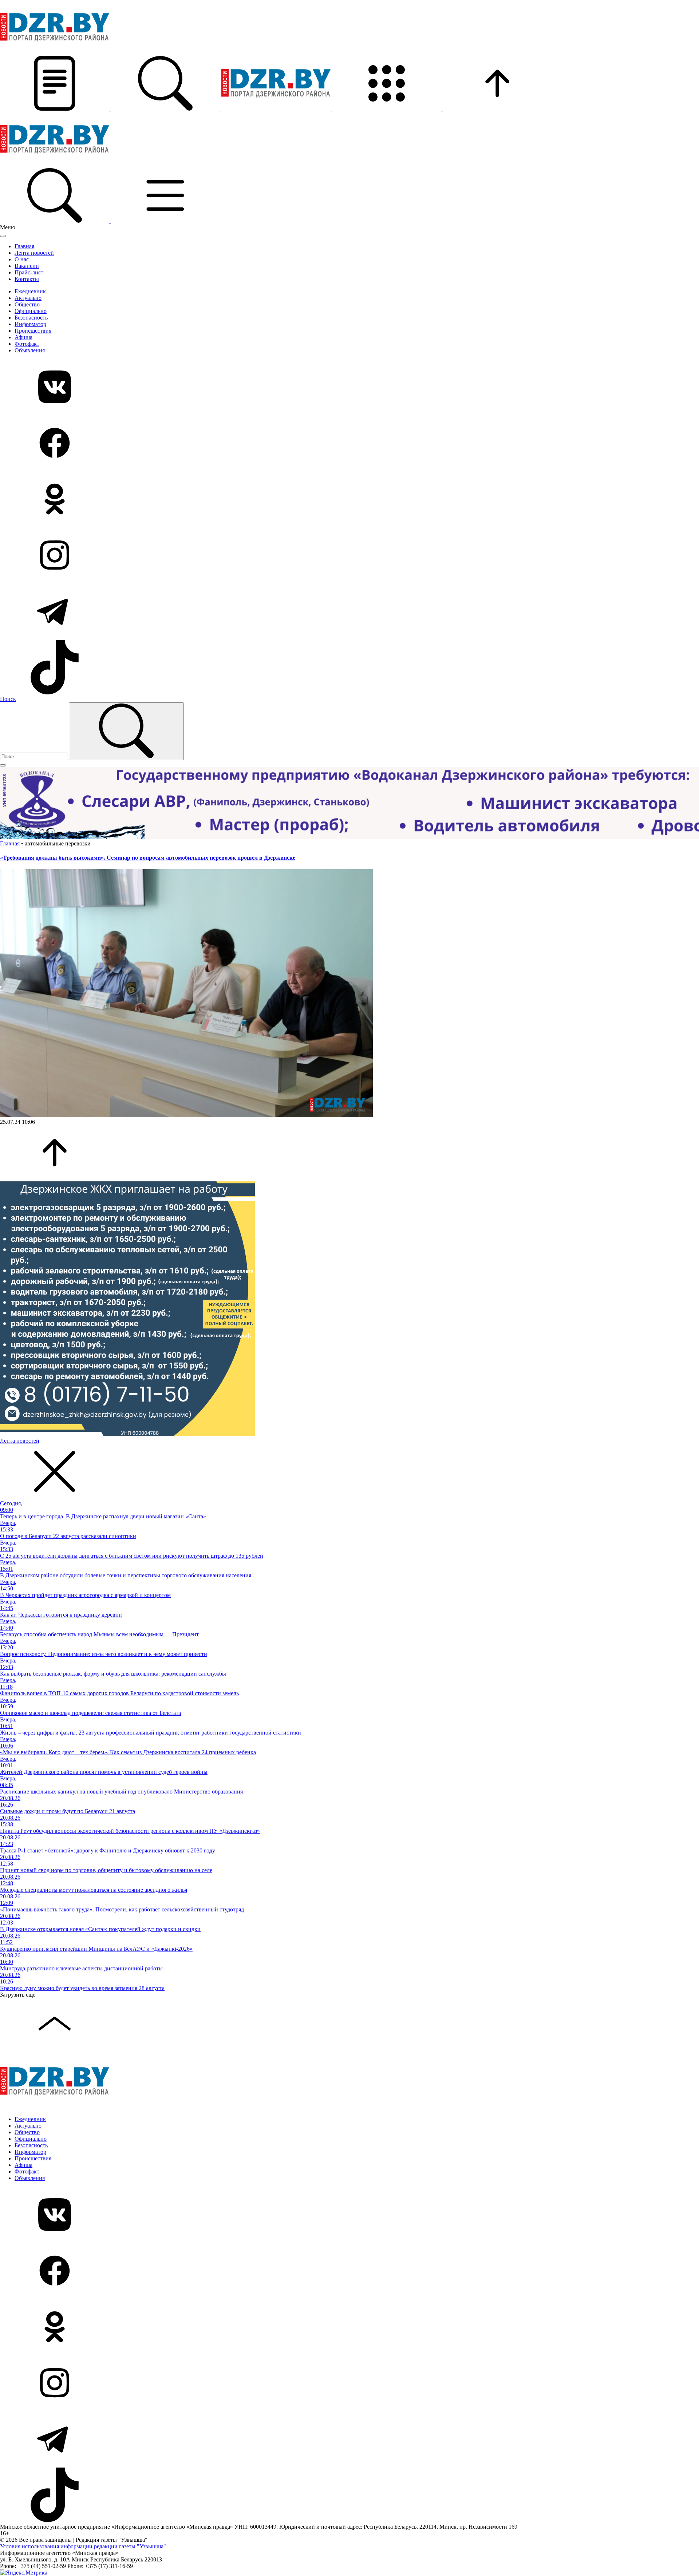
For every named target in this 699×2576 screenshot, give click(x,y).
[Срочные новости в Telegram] (349, 612)
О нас (22, 259)
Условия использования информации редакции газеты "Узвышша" (83, 2546)
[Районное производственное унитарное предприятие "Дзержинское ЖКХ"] (127, 1434)
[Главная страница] (277, 109)
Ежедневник (30, 291)
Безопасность (31, 318)
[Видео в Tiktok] (349, 668)
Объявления (30, 350)
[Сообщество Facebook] (349, 444)
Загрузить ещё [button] (18, 1995)
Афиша (23, 337)
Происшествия (33, 331)
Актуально (28, 298)
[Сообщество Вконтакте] (349, 388)
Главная (24, 246)
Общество (27, 304)
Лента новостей (34, 253)
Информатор (30, 324)
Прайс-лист (29, 272)
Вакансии (27, 266)
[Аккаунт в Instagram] (349, 556)
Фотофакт (27, 344)
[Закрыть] (3, 236)
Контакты (27, 279)
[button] (55, 109)
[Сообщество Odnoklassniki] (349, 500)
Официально (31, 311)
